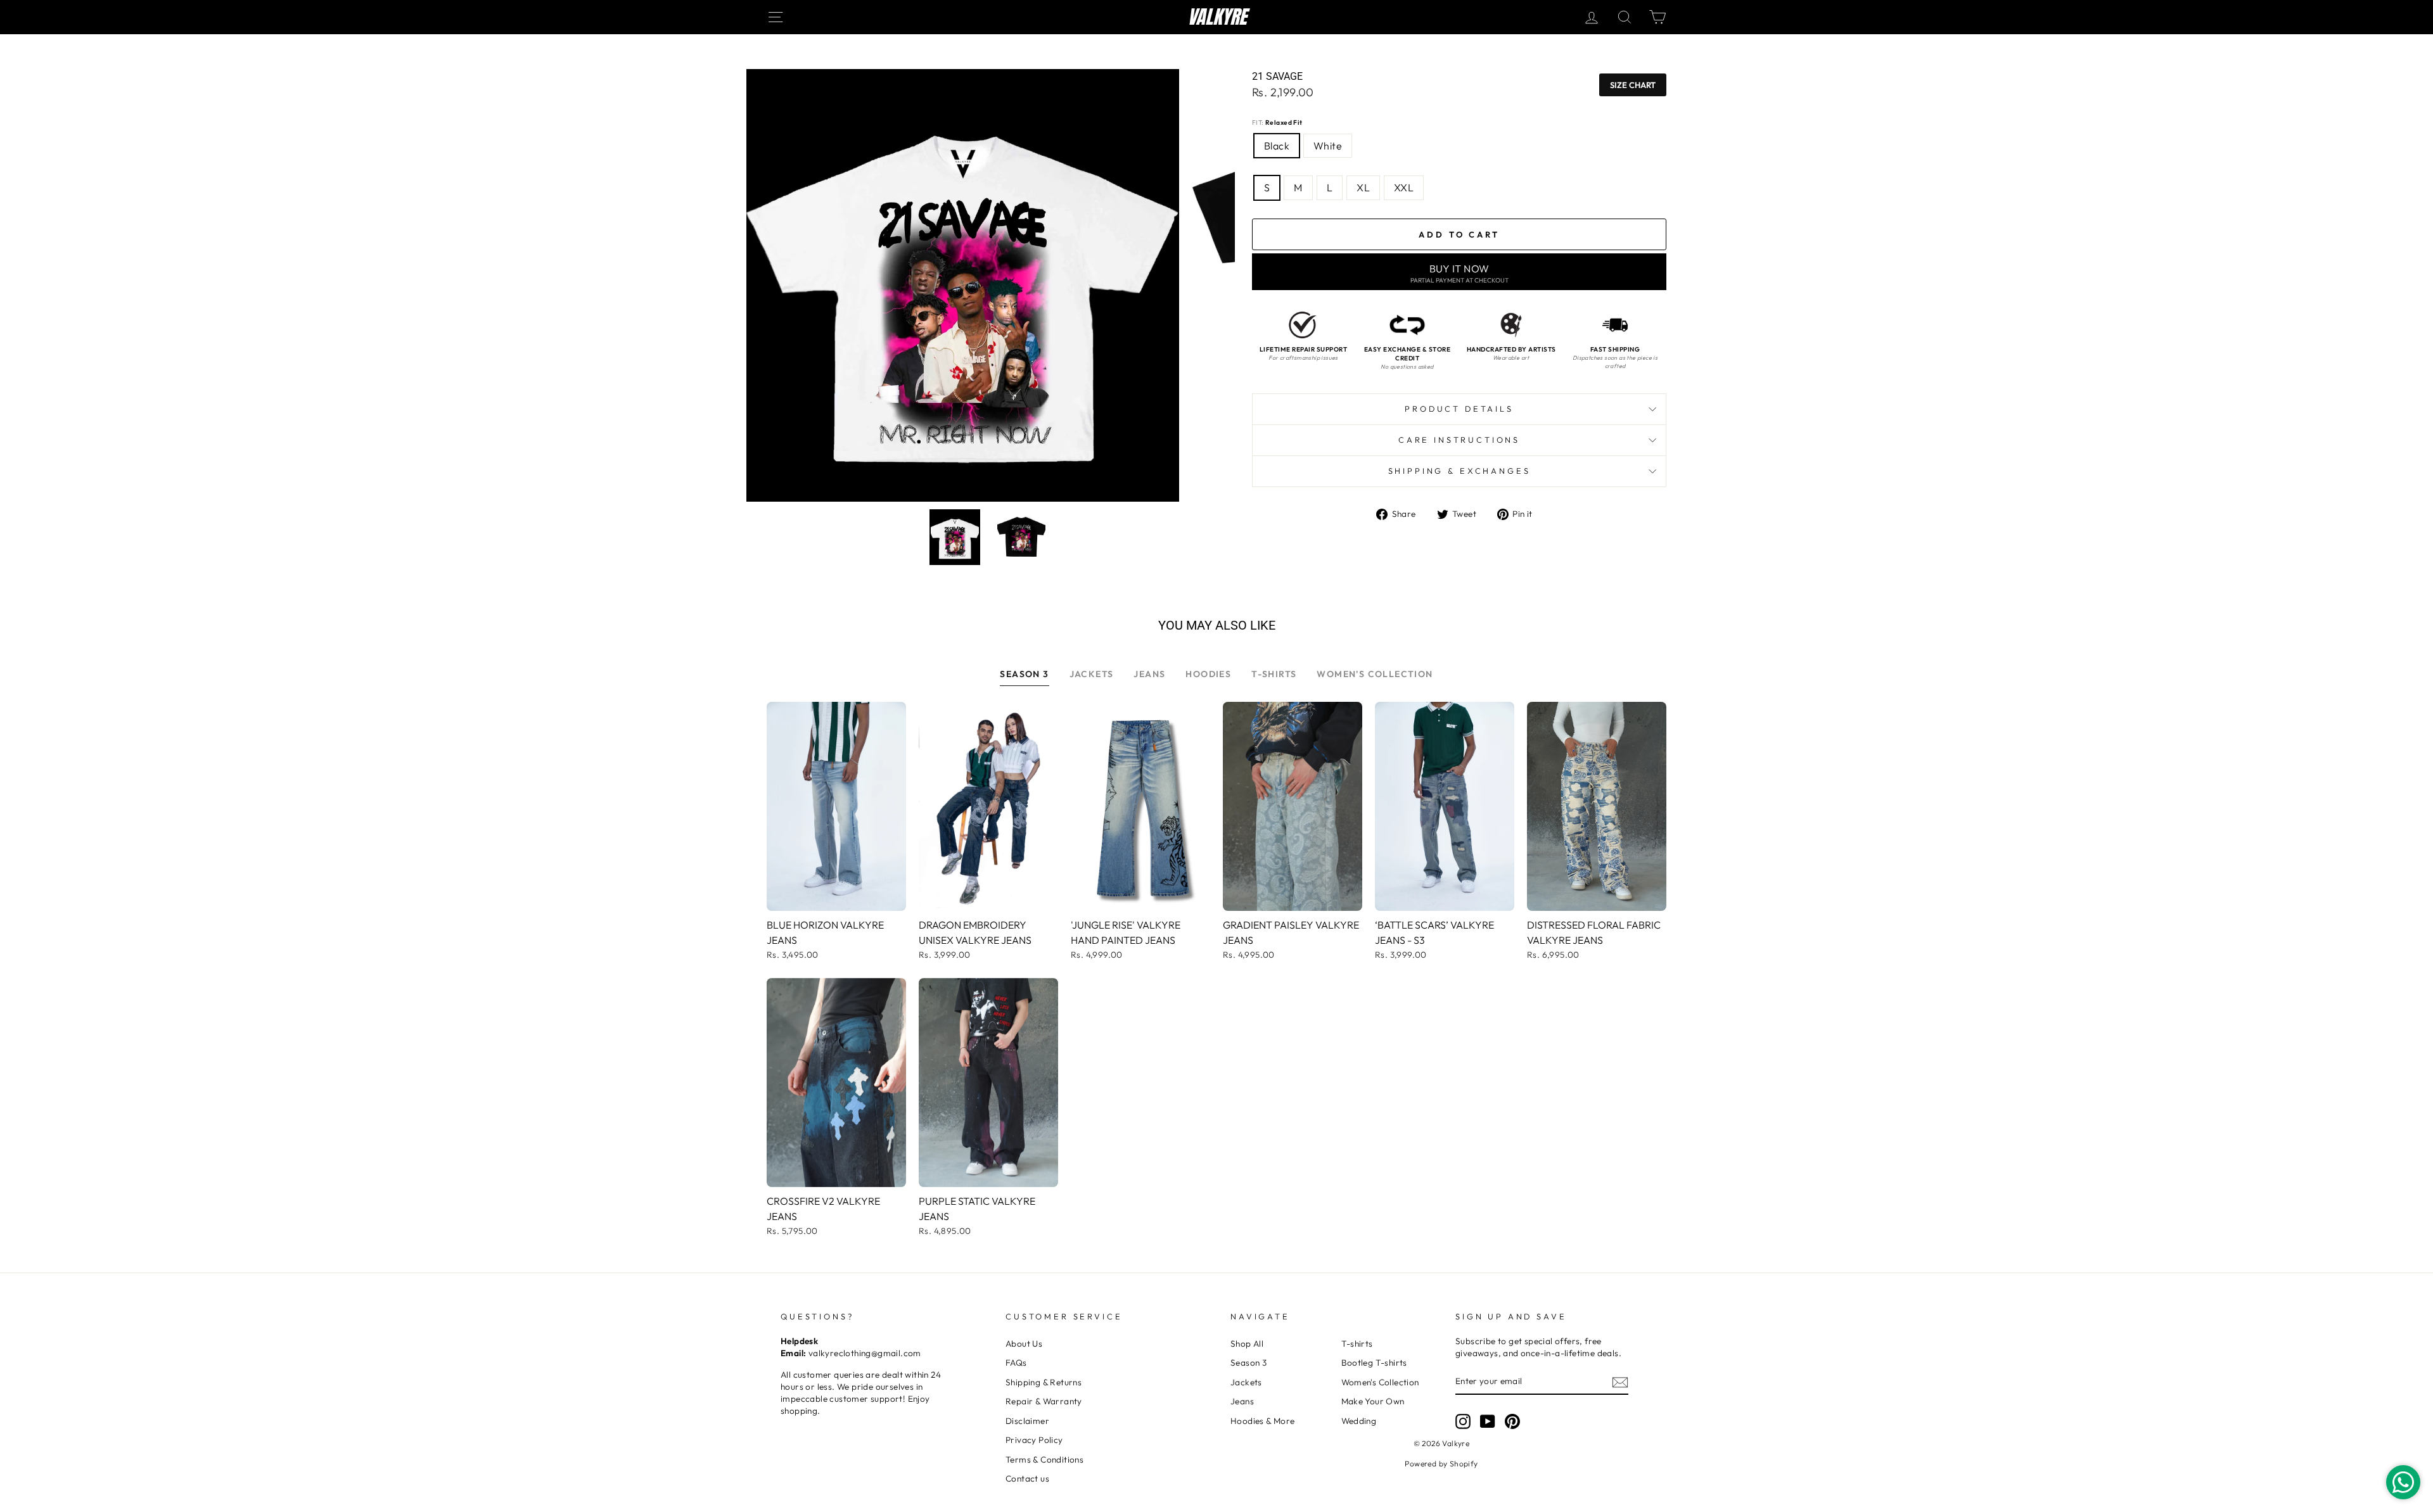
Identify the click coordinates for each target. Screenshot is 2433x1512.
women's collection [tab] (1375, 674)
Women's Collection (1380, 1382)
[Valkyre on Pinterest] (1512, 1421)
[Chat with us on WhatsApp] (2403, 1482)
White (1328, 146)
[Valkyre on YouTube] (1488, 1421)
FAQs (1016, 1363)
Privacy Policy (1034, 1440)
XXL (1404, 187)
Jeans (1242, 1401)
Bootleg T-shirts (1374, 1363)
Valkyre (1217, 17)
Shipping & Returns (1044, 1382)
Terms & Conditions (1044, 1459)
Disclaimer (1027, 1421)
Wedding (1359, 1421)
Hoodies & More (1263, 1421)
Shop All (1247, 1344)
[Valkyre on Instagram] (1463, 1421)
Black (1277, 146)
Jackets (1246, 1382)
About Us (1024, 1344)
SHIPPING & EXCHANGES (1459, 471)
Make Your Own (1373, 1401)
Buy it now (1459, 273)
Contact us (1027, 1478)
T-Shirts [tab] (1274, 674)
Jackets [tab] (1092, 674)
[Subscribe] (1620, 1382)
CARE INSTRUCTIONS (1459, 440)
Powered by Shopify (1441, 1464)
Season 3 (1248, 1363)
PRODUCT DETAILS (1459, 409)
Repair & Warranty (1044, 1401)
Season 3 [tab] (1024, 674)
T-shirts (1357, 1344)
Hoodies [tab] (1208, 674)
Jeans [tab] (1149, 674)
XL (1363, 187)
